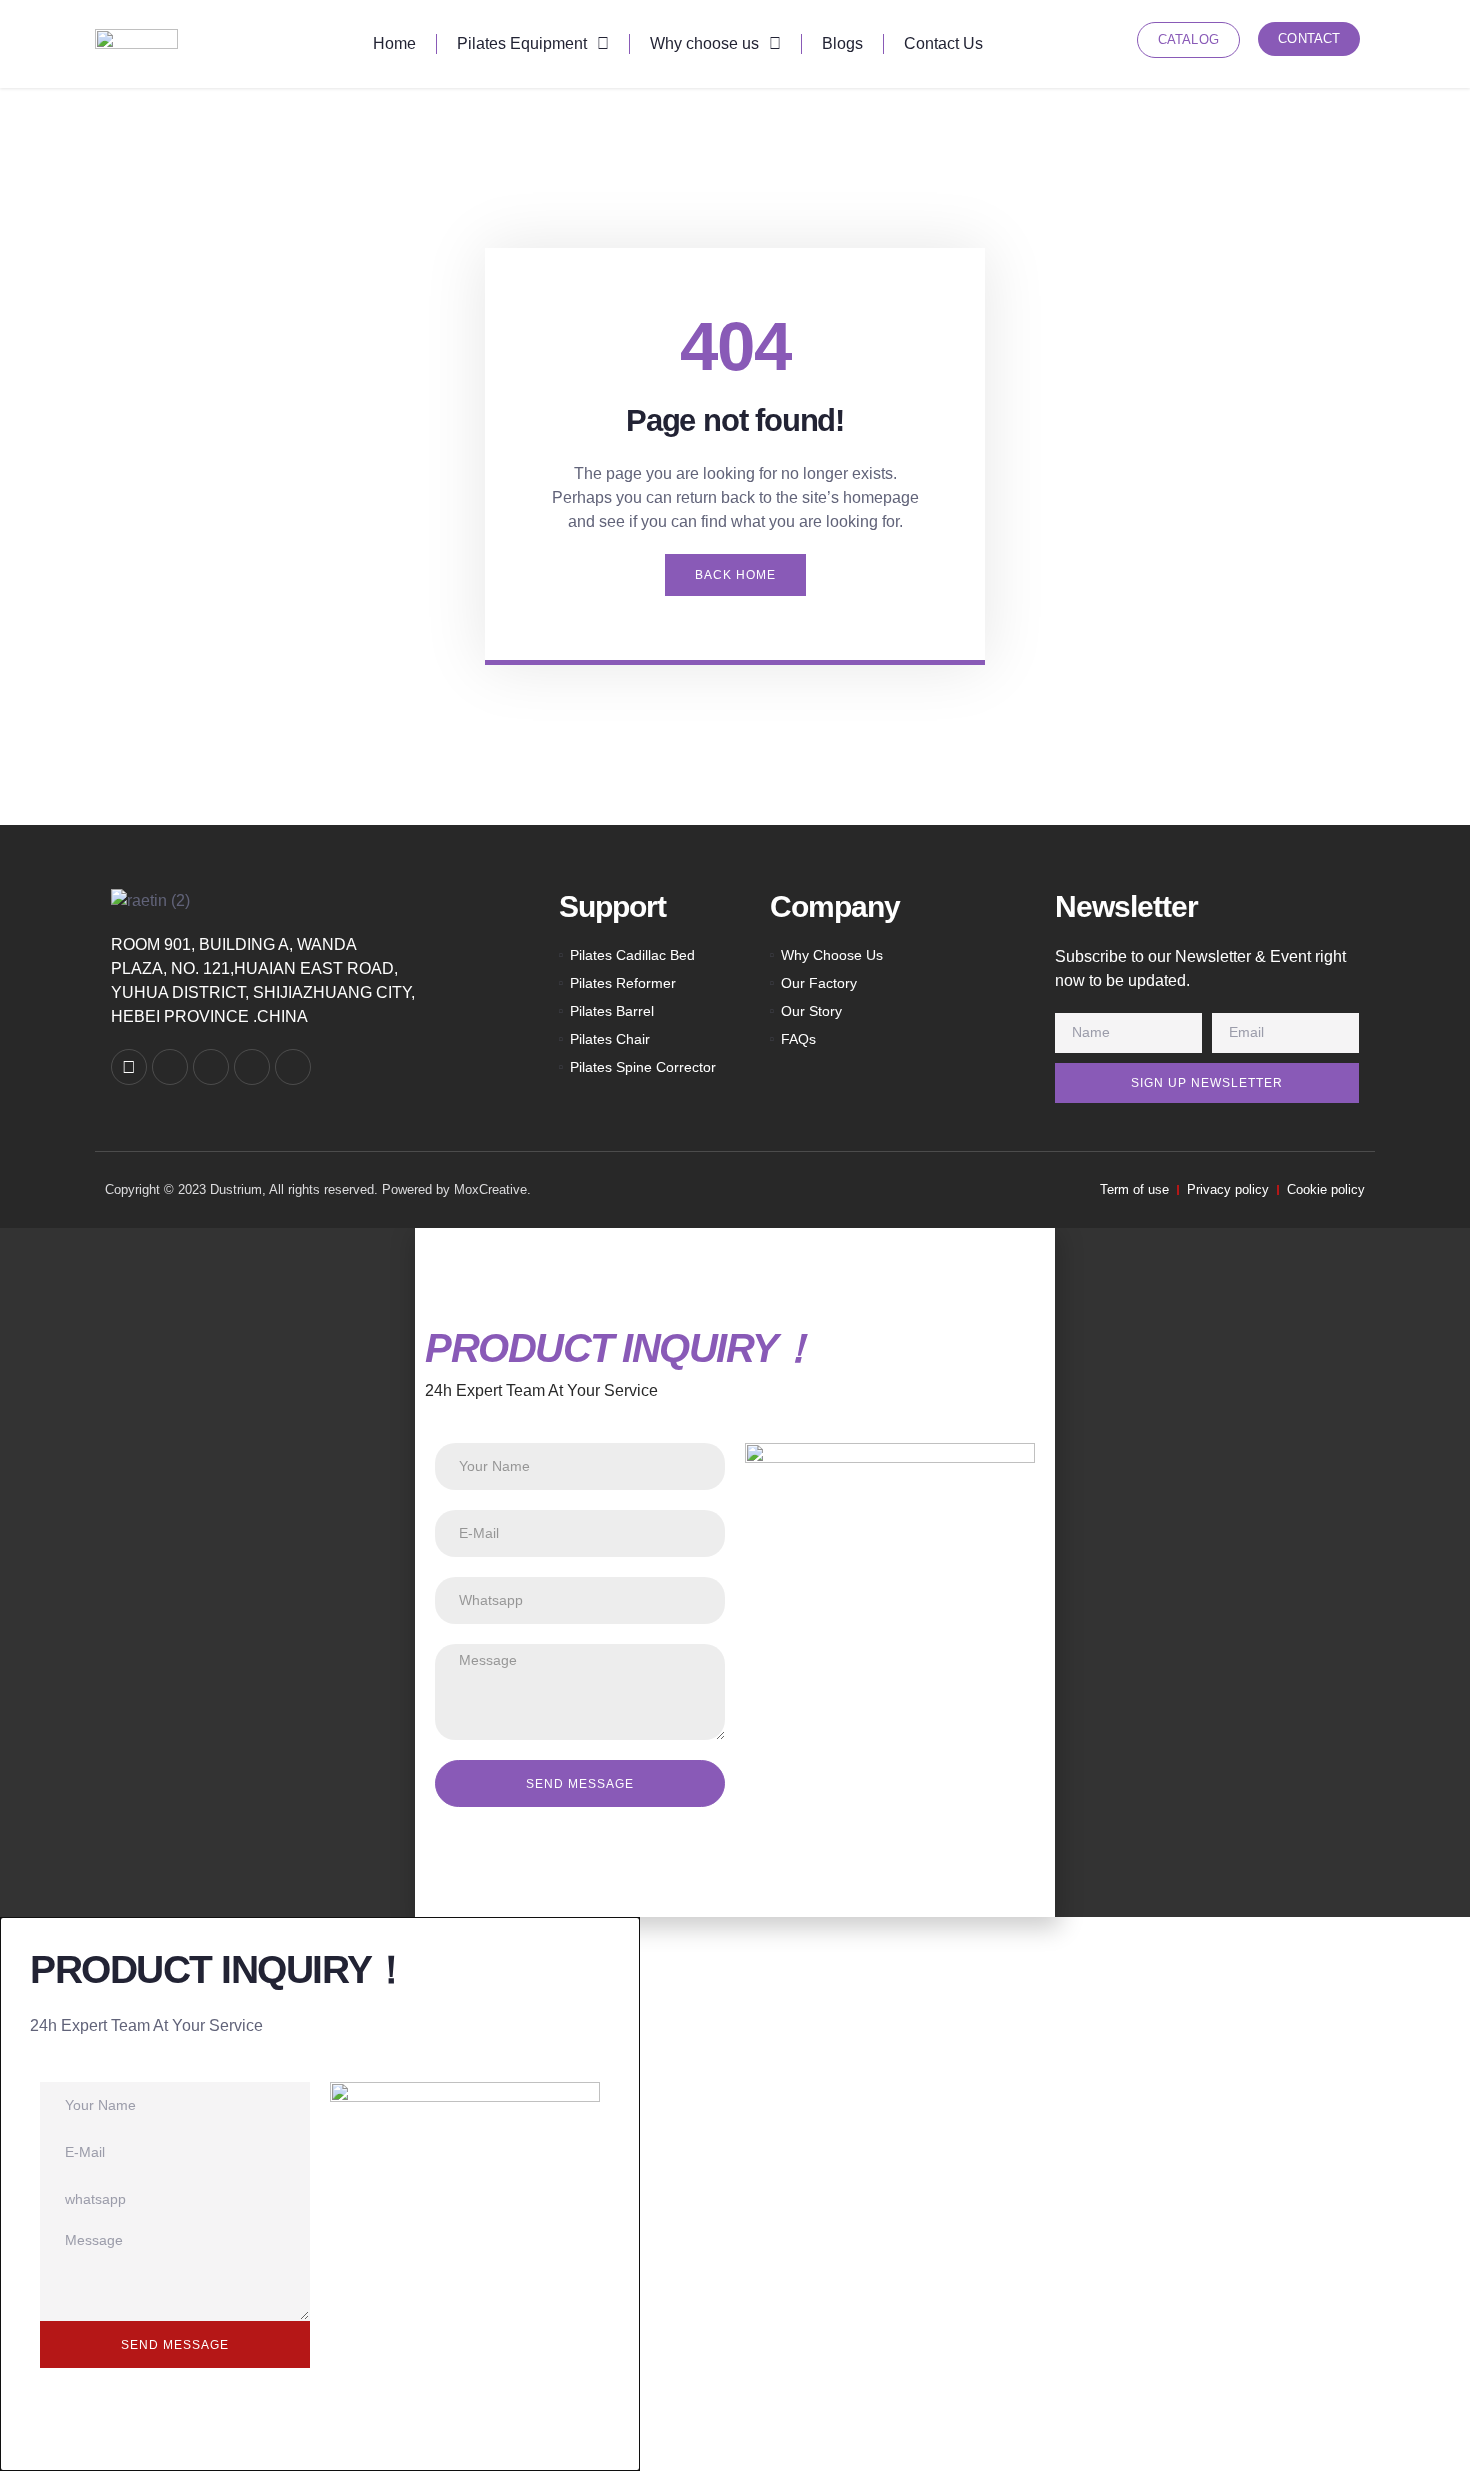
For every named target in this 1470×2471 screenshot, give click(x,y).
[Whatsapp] (170, 1067)
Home (394, 43)
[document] (735, 1573)
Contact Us (943, 43)
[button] (735, 1236)
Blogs (842, 43)
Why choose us (704, 43)
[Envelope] (129, 1067)
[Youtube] (293, 1067)
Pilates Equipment (522, 43)
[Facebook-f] (211, 1067)
